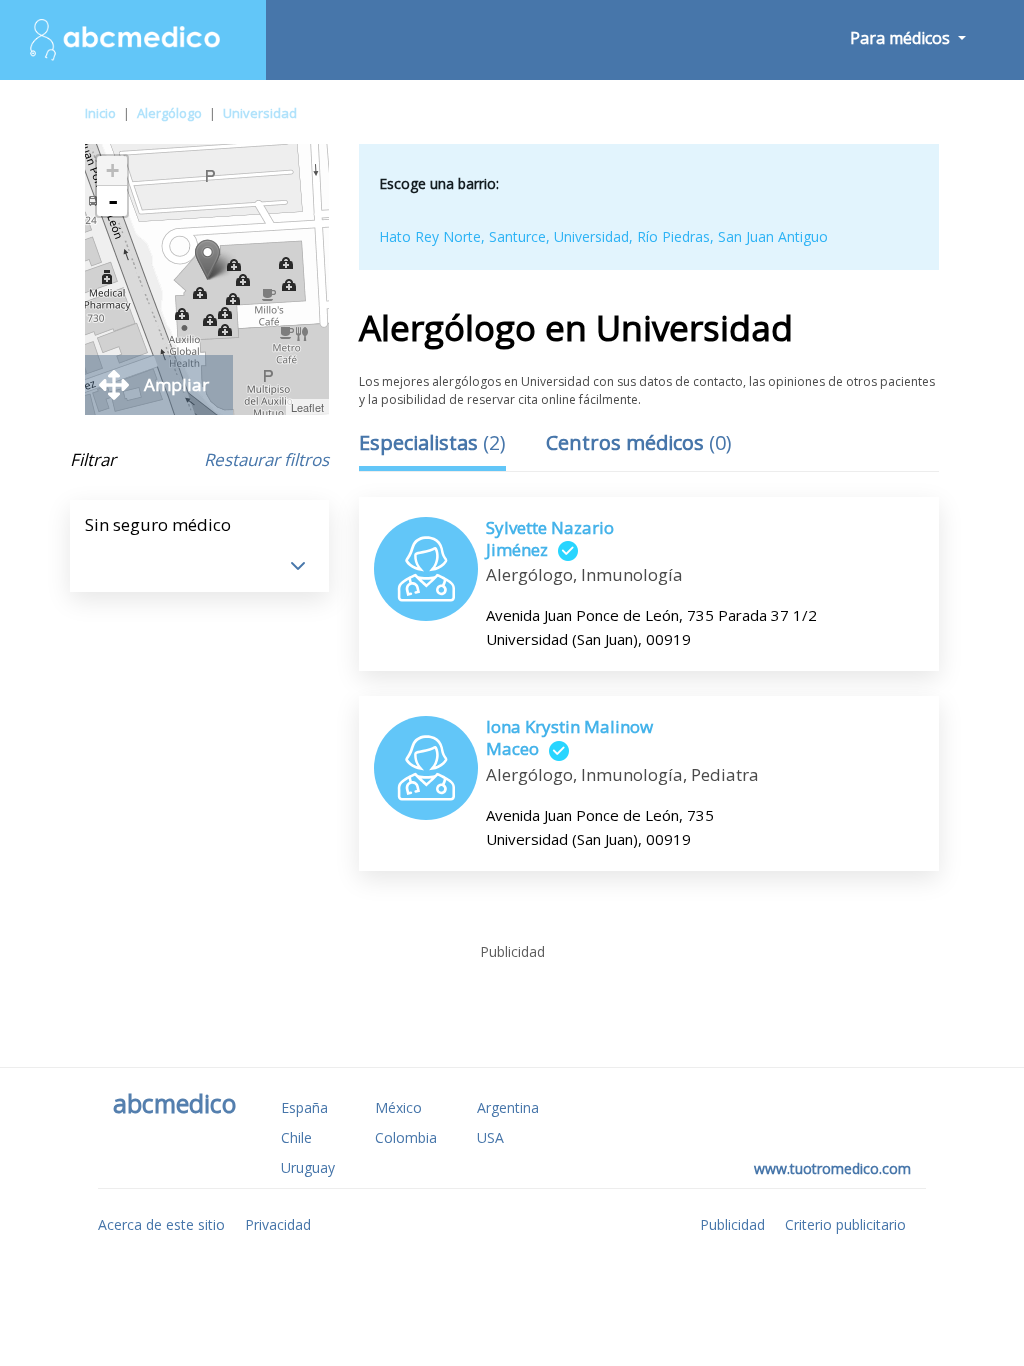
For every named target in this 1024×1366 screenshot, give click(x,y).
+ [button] (112, 170)
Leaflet (307, 407)
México (398, 1107)
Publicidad (732, 1224)
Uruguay (308, 1167)
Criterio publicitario (845, 1224)
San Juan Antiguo (773, 236)
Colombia (406, 1137)
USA (490, 1137)
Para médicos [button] (902, 38)
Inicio (100, 113)
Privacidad (278, 1224)
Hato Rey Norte (430, 236)
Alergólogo (169, 113)
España (304, 1107)
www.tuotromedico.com (832, 1168)
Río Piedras (673, 236)
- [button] (113, 201)
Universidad (260, 113)
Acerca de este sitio (161, 1224)
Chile (296, 1137)
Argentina (508, 1107)
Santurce (517, 236)
